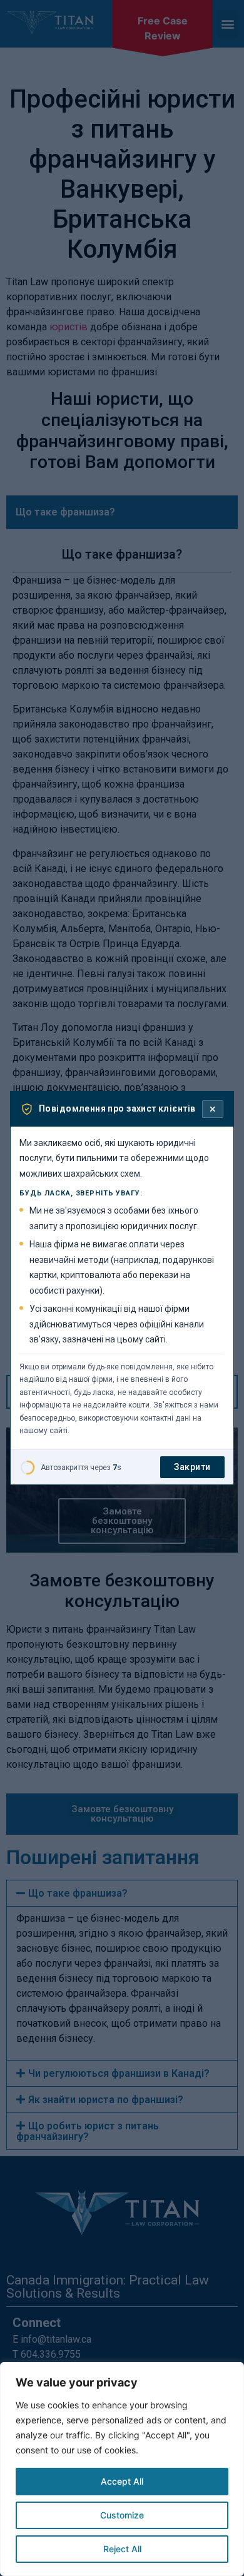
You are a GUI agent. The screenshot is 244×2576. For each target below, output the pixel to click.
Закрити (192, 1467)
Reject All (122, 2549)
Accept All (122, 2481)
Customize (122, 2515)
